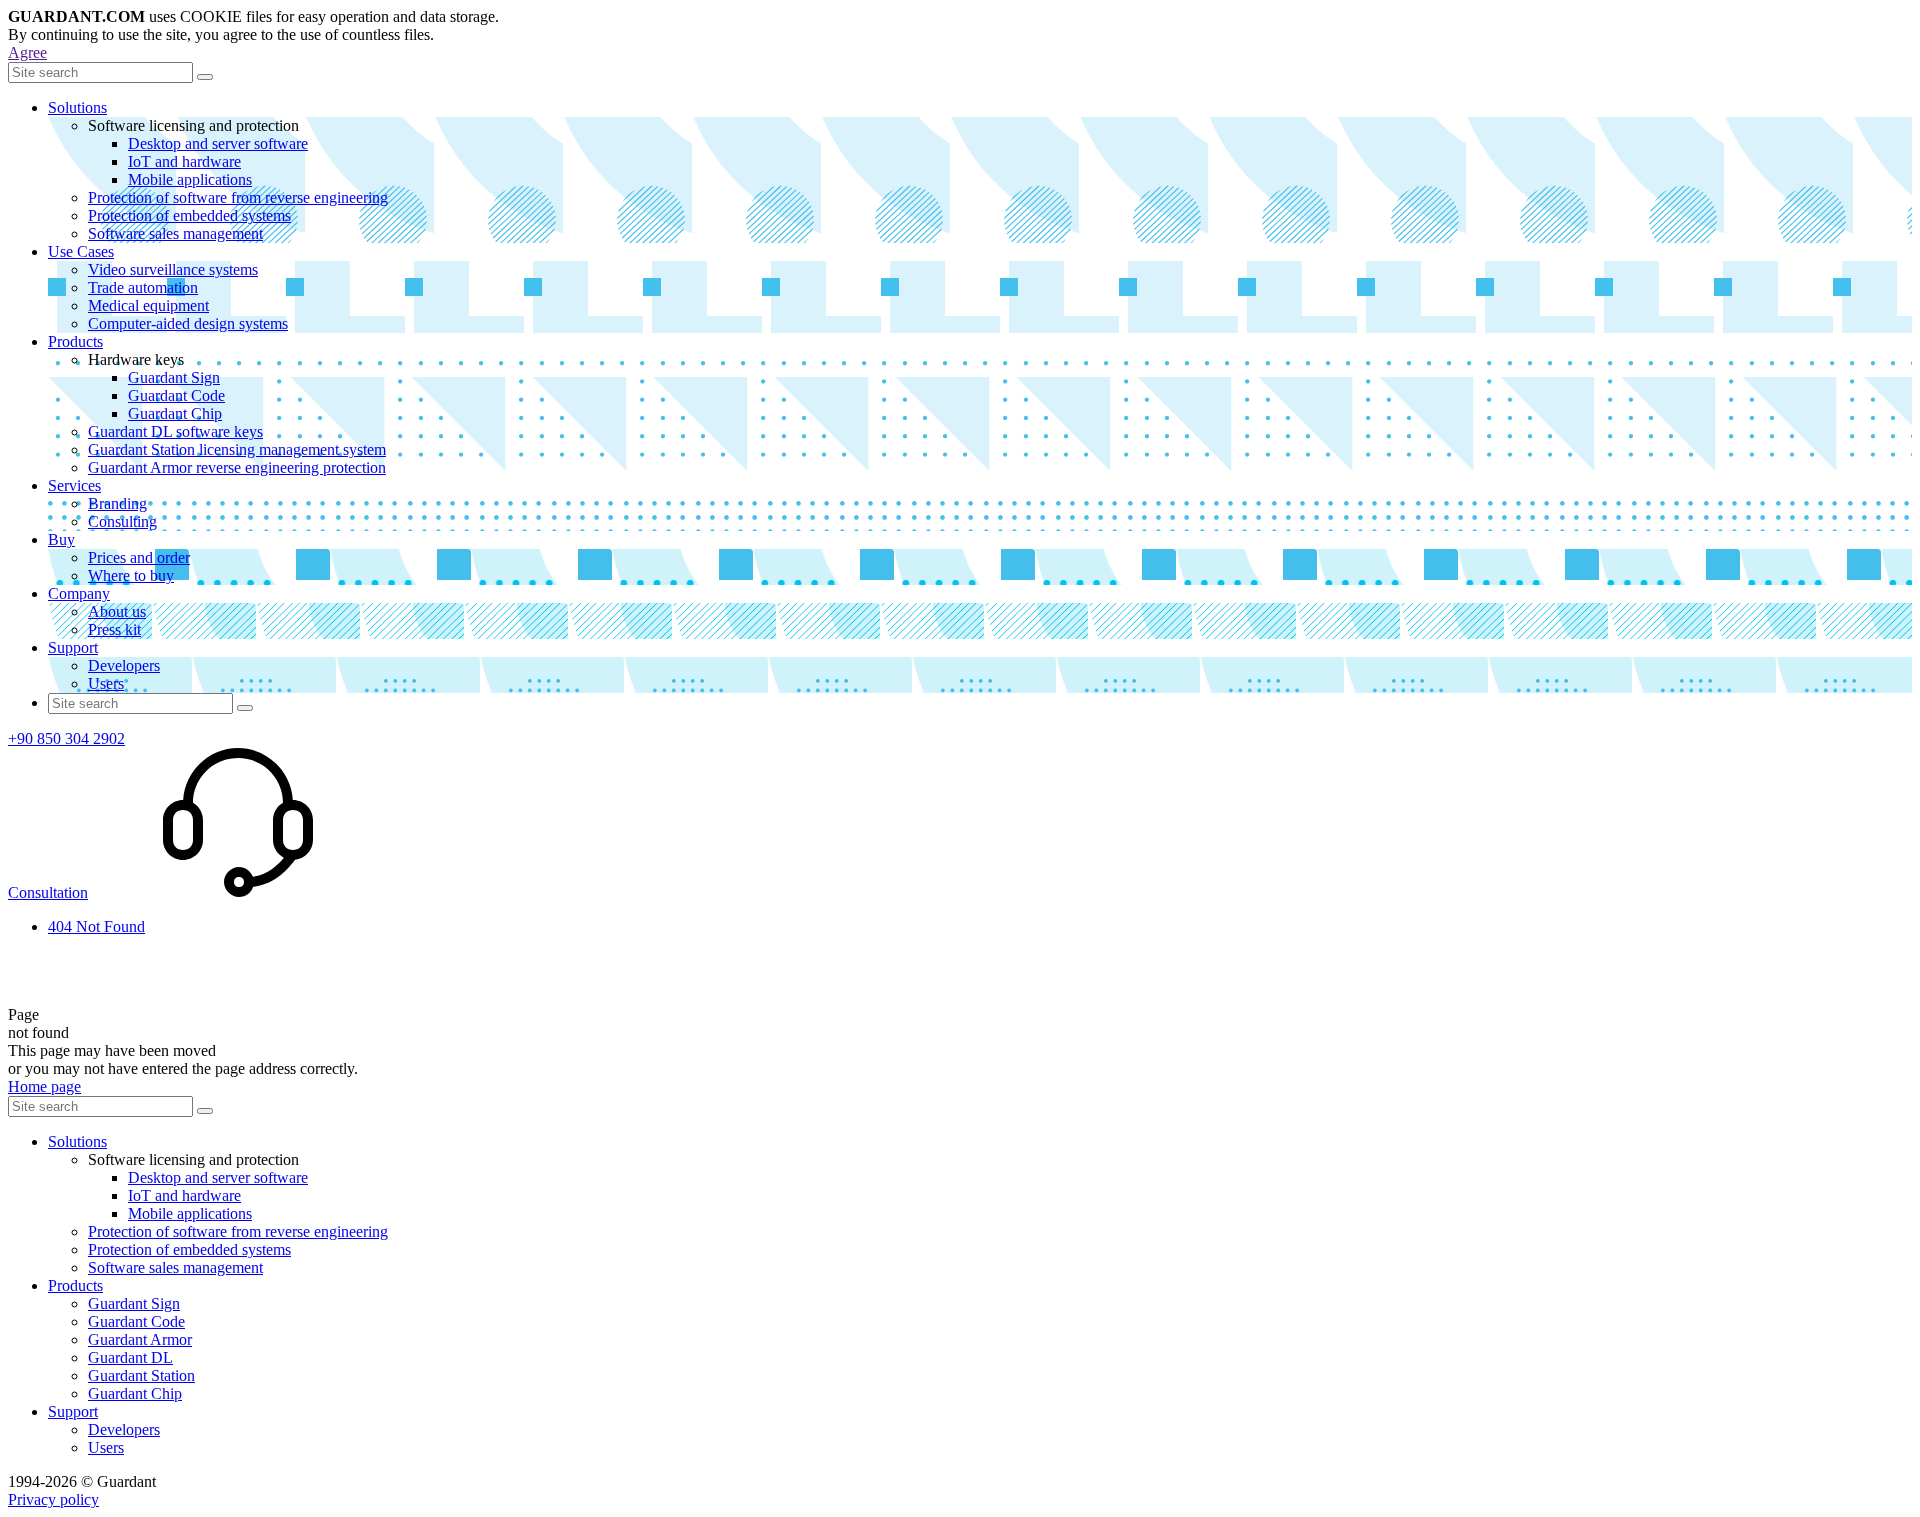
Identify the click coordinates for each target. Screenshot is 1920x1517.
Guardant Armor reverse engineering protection (237, 467)
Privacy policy (53, 1499)
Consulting (122, 521)
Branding (117, 503)
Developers (124, 665)
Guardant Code (176, 395)
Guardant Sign (174, 377)
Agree (27, 52)
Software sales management (175, 233)
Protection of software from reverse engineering (238, 197)
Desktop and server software (218, 143)
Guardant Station (141, 1375)
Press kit (114, 629)
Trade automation (143, 287)
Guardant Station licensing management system (237, 449)
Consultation (48, 892)
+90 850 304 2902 (66, 738)
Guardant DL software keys (175, 431)
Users (106, 683)
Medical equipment (148, 305)
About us (117, 611)
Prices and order (139, 557)
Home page (44, 1086)
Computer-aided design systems (188, 323)
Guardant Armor (140, 1339)
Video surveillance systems (173, 269)
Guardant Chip (175, 413)
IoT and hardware (184, 161)
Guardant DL (130, 1357)
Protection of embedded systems (189, 215)
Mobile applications (190, 179)
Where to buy (131, 575)
